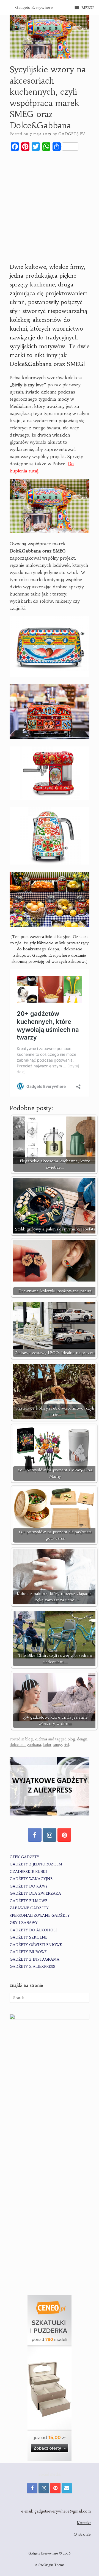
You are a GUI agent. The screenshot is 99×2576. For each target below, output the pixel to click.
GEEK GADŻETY (24, 1857)
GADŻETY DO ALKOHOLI (33, 1930)
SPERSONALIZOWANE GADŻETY (40, 1916)
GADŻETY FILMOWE (28, 1901)
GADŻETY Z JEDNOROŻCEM (36, 1864)
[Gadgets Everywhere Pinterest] (64, 1835)
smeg (58, 1745)
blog (29, 1739)
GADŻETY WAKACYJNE (31, 1879)
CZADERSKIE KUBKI (28, 1872)
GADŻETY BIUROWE (28, 1952)
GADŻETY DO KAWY (29, 1886)
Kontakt (84, 2523)
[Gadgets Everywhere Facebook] (35, 1835)
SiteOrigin (46, 2565)
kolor (47, 1745)
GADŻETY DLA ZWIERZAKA (35, 1893)
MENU (87, 8)
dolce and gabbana (25, 1745)
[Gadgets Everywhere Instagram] (50, 1835)
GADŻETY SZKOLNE (28, 1937)
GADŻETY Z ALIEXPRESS (32, 1967)
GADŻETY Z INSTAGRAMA (35, 1959)
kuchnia (41, 1739)
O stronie (82, 2534)
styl (66, 1745)
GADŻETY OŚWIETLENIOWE (36, 1945)
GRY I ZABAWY (24, 1923)
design (82, 1739)
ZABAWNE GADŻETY (29, 1908)
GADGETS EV (71, 134)
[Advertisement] (50, 207)
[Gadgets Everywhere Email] (67, 2488)
